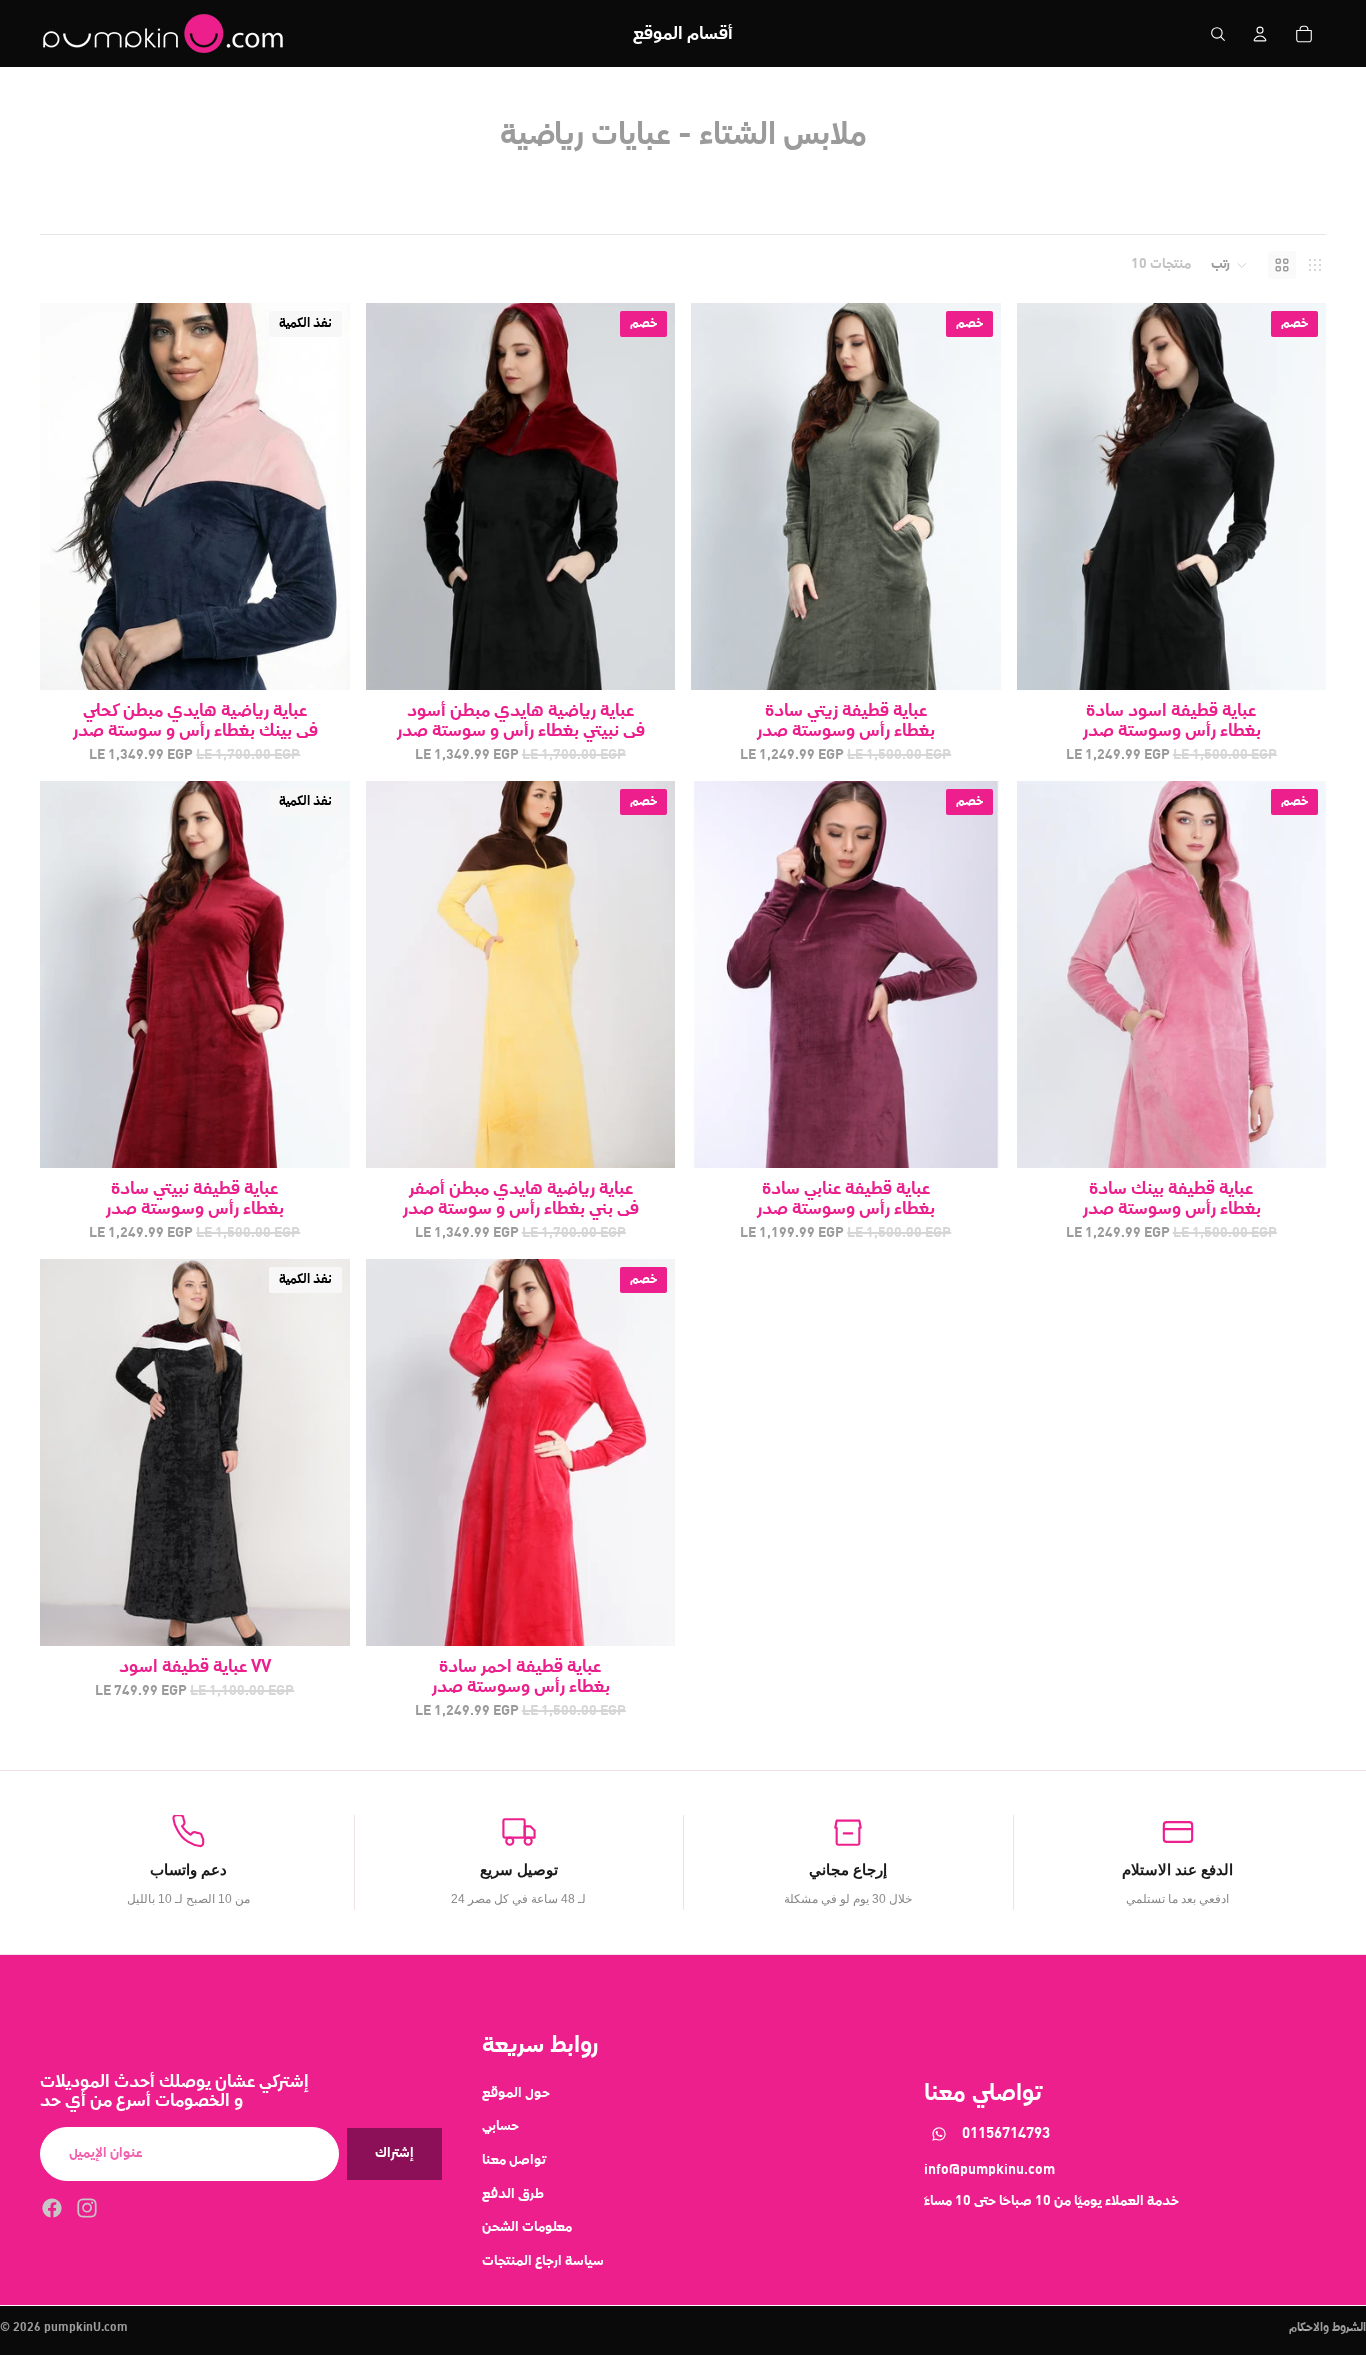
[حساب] (1260, 34)
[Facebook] (52, 2207)
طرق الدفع (513, 2193)
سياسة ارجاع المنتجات (543, 2260)
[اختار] (644, 659)
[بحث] (1218, 34)
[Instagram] (87, 2207)
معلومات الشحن (527, 2227)
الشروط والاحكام (1327, 2328)
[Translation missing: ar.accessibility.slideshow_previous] (70, 497)
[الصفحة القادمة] (320, 497)
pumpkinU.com (86, 2328)
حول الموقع (516, 2092)
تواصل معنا (514, 2160)
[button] (1229, 265)
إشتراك (394, 2153)
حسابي (500, 2126)
